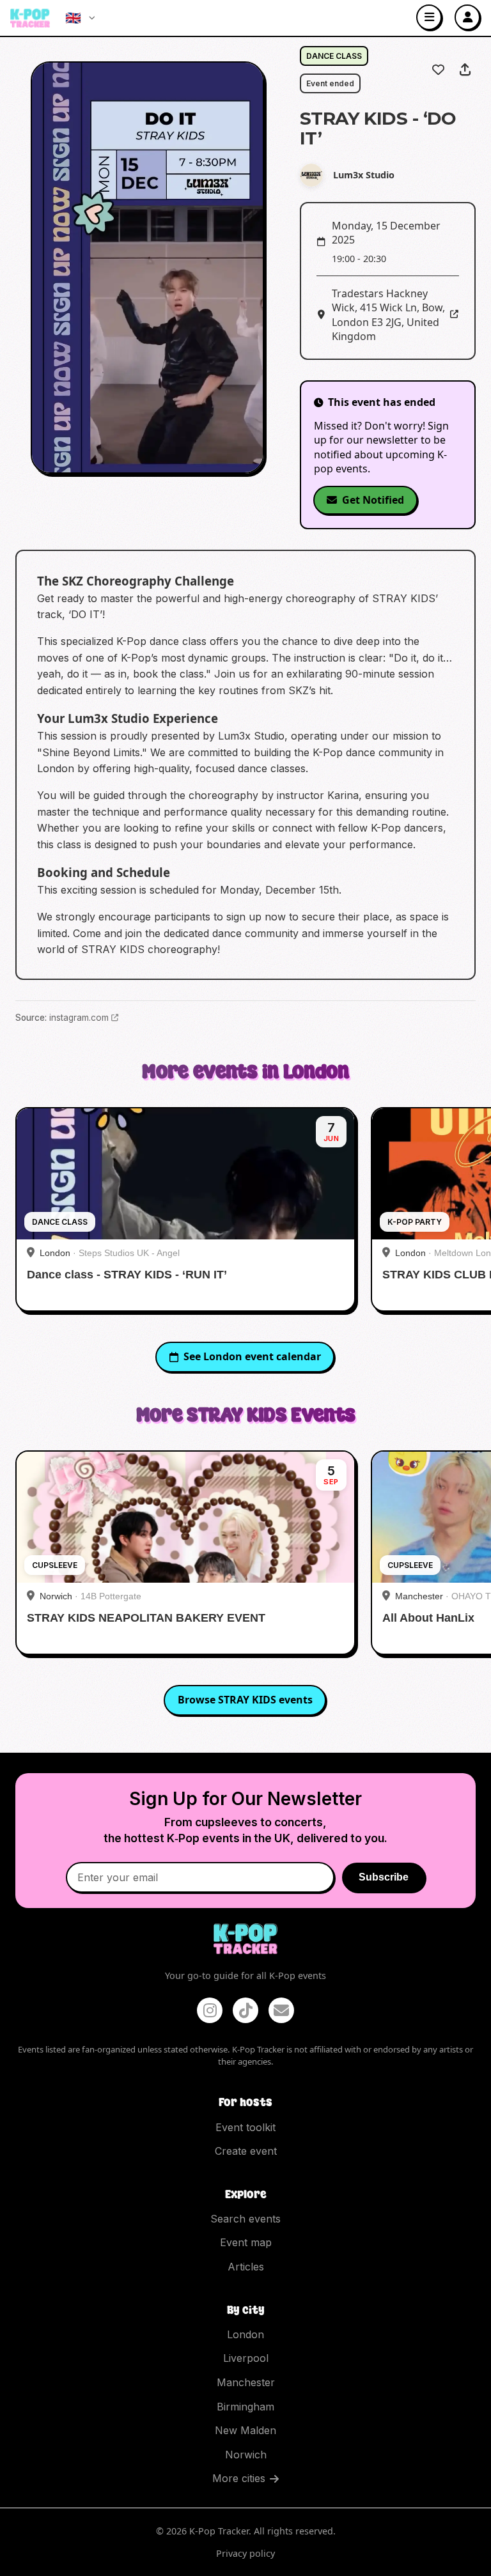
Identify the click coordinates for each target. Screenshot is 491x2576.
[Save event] (438, 70)
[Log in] (467, 17)
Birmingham (245, 2407)
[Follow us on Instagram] (210, 2010)
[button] (147, 268)
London (245, 2334)
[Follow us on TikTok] (245, 2010)
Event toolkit (245, 2127)
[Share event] (465, 70)
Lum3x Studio (364, 175)
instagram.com (79, 1018)
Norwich (246, 2455)
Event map (246, 2242)
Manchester (246, 2382)
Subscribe (384, 1877)
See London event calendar (252, 1356)
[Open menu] (429, 17)
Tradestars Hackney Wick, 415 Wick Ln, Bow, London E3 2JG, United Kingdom (388, 315)
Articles (246, 2267)
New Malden (245, 2430)
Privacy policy (245, 2553)
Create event (246, 2151)
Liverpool (246, 2358)
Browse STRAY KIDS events (245, 1700)
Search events (245, 2219)
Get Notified (373, 500)
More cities (239, 2478)
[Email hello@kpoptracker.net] (281, 2010)
